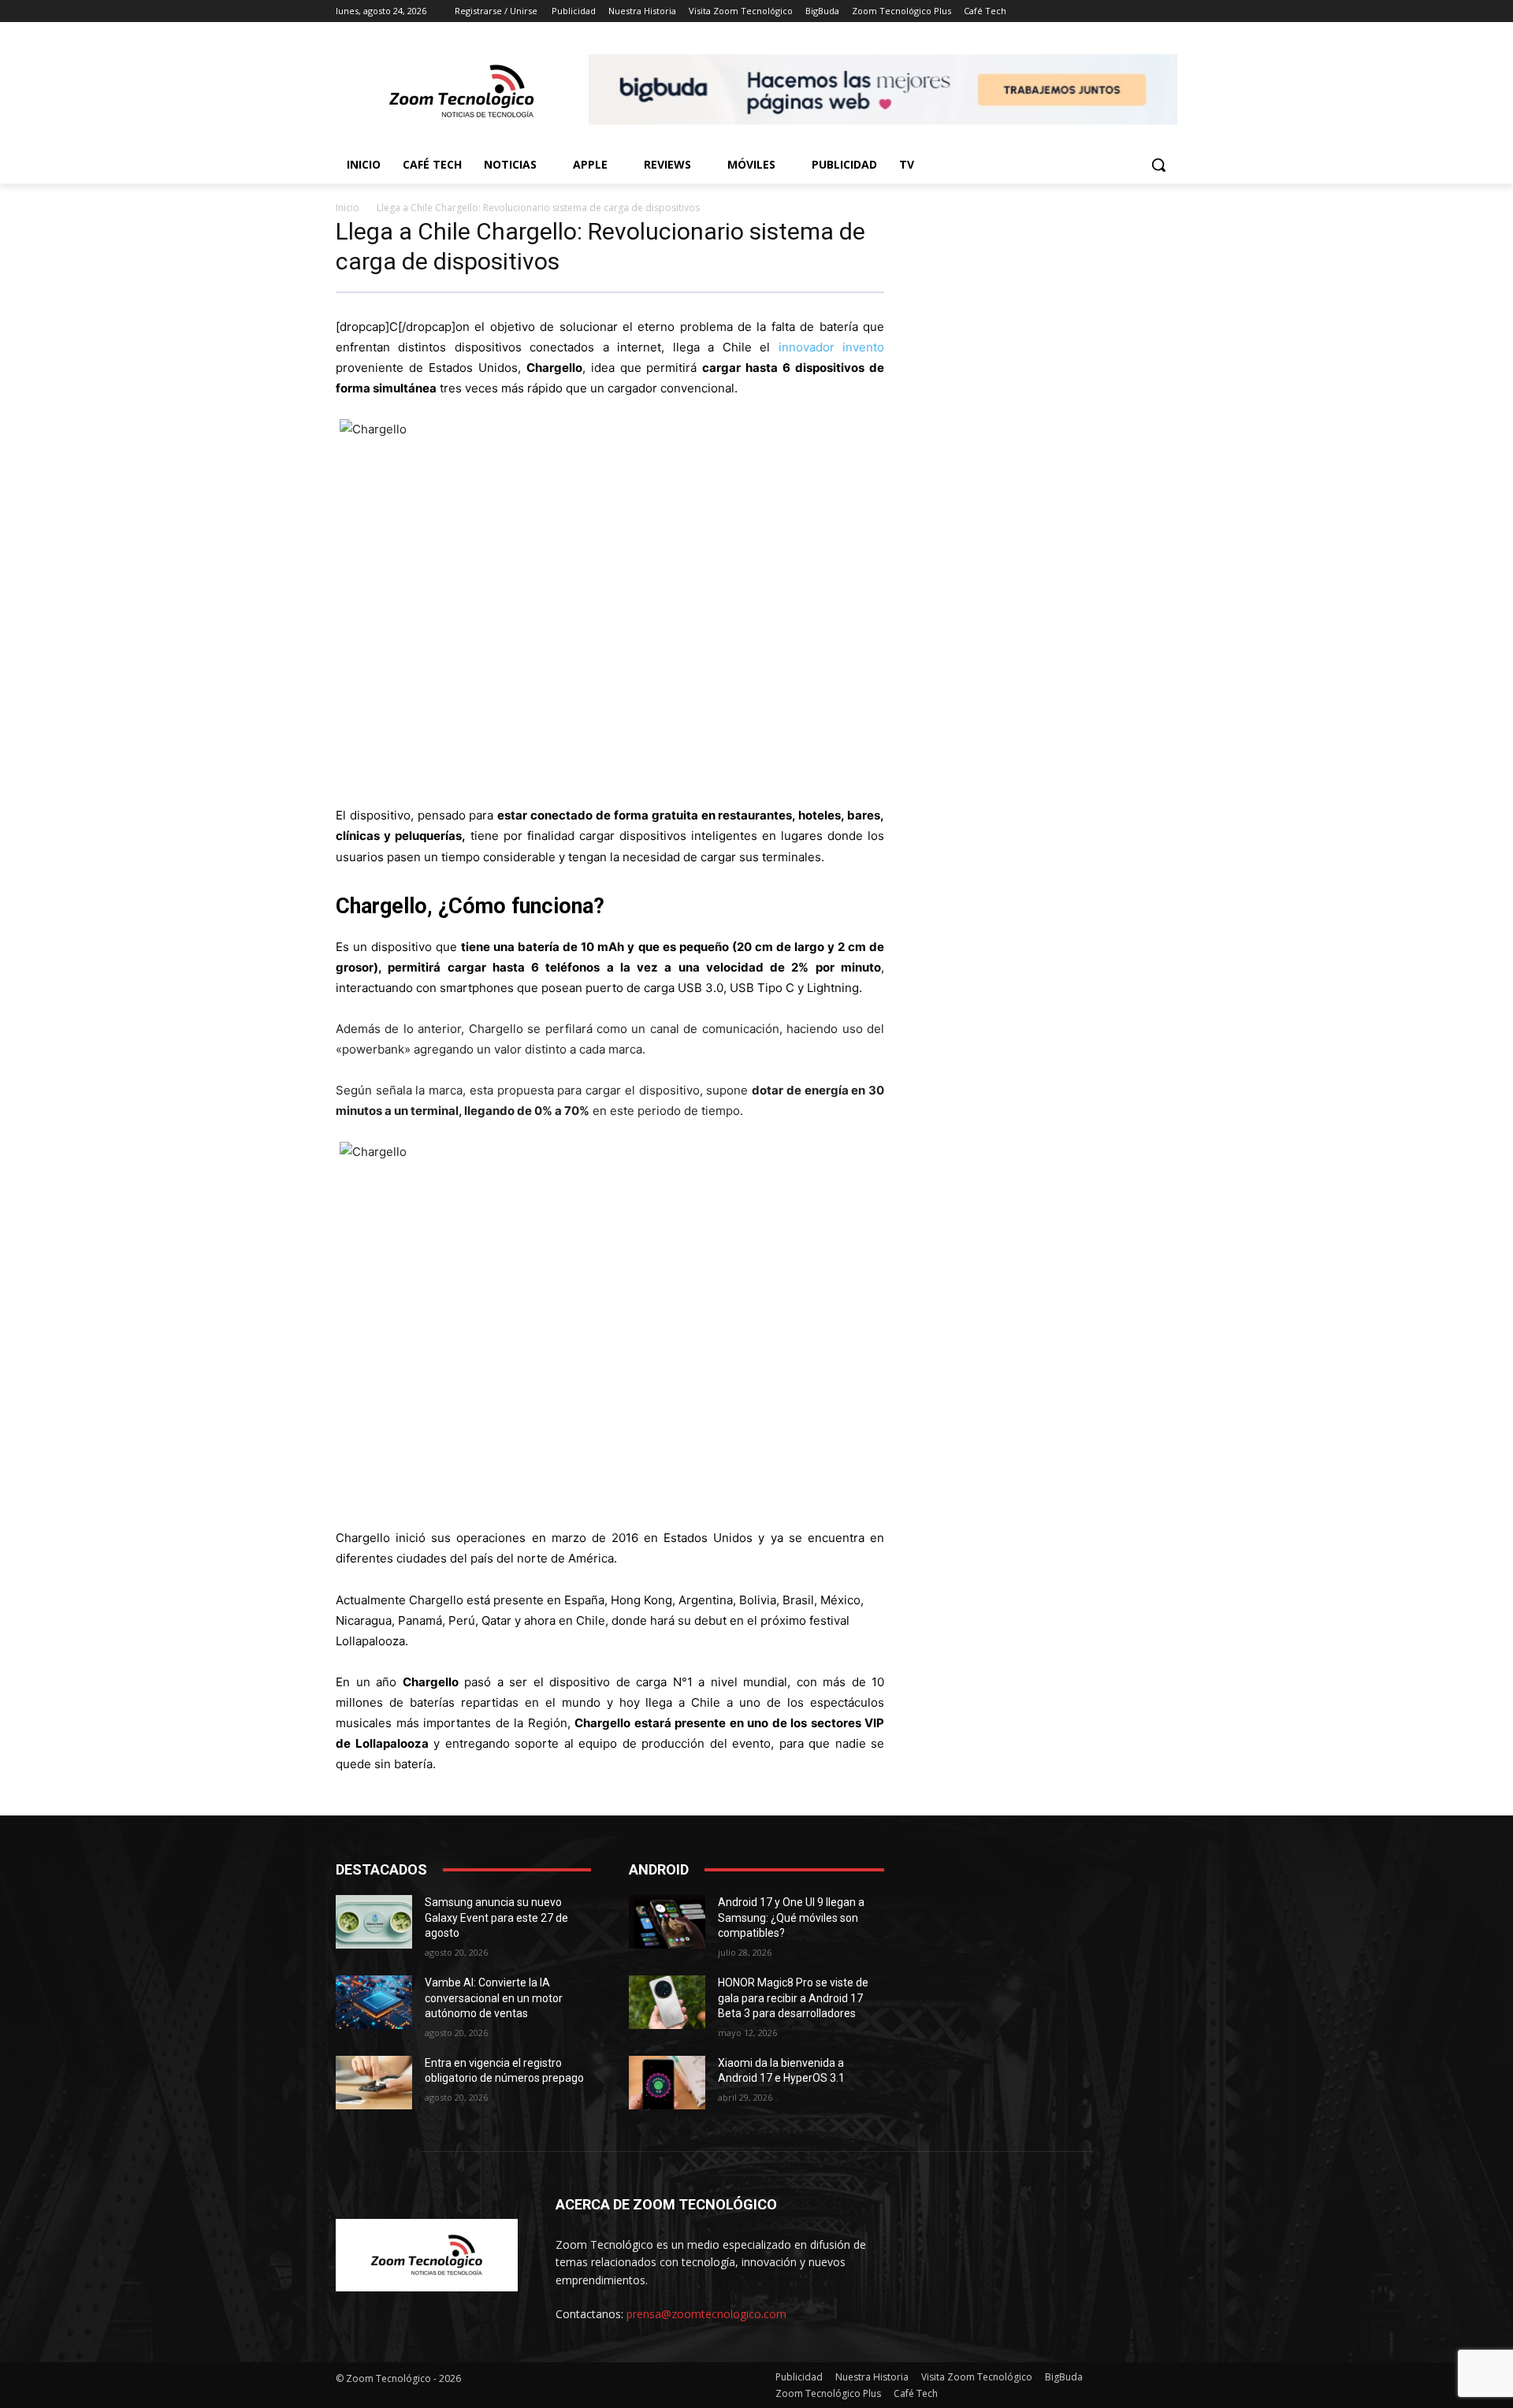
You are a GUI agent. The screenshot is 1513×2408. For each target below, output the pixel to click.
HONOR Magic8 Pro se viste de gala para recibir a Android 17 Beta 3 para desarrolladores (793, 1998)
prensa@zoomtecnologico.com (706, 2314)
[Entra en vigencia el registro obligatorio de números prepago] (374, 2083)
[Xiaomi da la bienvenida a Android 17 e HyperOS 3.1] (667, 2083)
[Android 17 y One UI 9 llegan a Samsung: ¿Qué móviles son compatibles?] (667, 1922)
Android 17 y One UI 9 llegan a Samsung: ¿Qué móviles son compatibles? (791, 1917)
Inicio (348, 208)
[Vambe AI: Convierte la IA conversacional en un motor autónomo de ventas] (374, 2002)
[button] (1158, 165)
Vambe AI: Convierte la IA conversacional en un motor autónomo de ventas (494, 1998)
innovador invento (831, 347)
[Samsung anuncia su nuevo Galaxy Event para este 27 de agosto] (374, 1922)
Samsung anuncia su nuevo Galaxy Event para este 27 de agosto (496, 1917)
